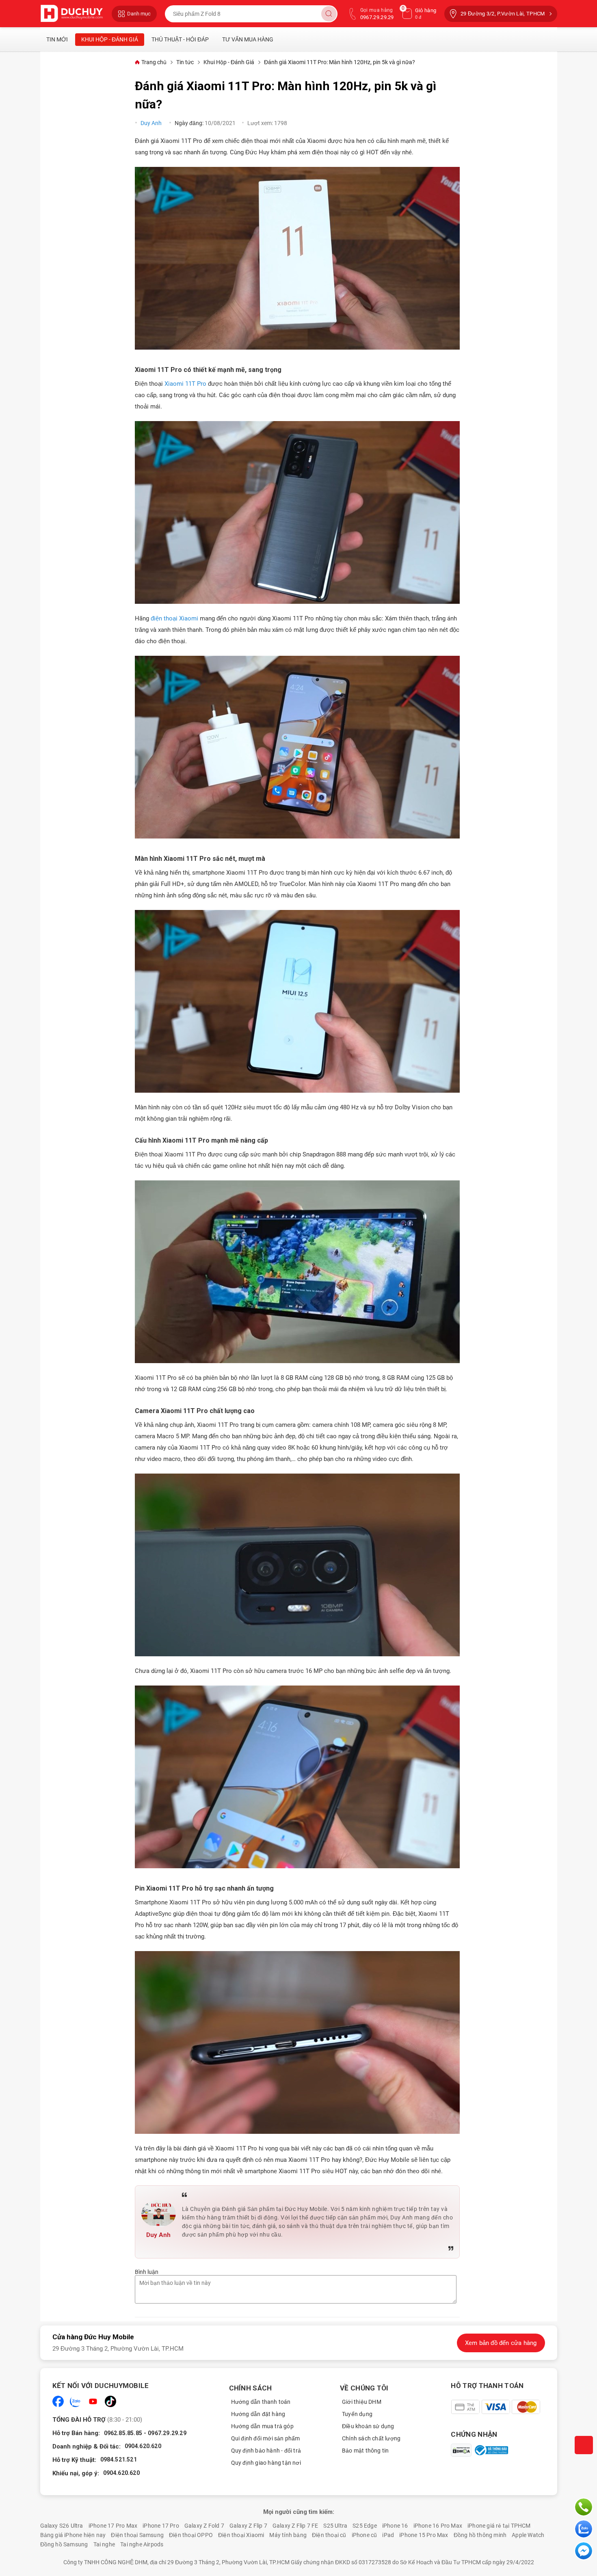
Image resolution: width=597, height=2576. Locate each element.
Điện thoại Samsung (137, 2535)
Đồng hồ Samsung (64, 2544)
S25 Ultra (335, 2526)
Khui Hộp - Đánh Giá (110, 39)
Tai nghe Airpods (142, 2544)
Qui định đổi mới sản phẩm (266, 2438)
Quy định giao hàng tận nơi (266, 2463)
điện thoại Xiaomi (174, 618)
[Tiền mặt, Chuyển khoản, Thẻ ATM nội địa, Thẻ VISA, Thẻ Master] (495, 2407)
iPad (388, 2535)
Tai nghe (104, 2544)
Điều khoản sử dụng (368, 2426)
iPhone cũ (364, 2535)
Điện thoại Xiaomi (241, 2535)
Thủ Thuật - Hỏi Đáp (180, 39)
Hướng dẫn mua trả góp (262, 2426)
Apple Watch (528, 2535)
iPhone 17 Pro (161, 2526)
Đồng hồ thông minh (480, 2535)
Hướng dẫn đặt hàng (258, 2414)
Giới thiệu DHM (362, 2402)
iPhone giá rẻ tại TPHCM (499, 2526)
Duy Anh (152, 123)
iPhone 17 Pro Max (113, 2526)
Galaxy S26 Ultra (62, 2526)
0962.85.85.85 (123, 2433)
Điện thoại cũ (329, 2535)
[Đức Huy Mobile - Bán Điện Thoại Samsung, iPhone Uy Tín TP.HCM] (72, 14)
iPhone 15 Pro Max (424, 2535)
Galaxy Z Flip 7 (248, 2526)
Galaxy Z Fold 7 (204, 2526)
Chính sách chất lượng (371, 2438)
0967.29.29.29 (167, 2433)
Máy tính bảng (288, 2535)
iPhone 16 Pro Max (438, 2526)
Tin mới (57, 39)
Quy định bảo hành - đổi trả (266, 2451)
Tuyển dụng (357, 2414)
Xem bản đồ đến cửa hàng (501, 2343)
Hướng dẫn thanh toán (261, 2402)
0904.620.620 (143, 2446)
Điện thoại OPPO (191, 2535)
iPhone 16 (395, 2526)
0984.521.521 (119, 2459)
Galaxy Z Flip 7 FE (295, 2526)
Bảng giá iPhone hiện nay (73, 2535)
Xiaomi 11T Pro (185, 384)
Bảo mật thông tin (365, 2451)
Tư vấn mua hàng (248, 39)
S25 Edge (365, 2526)
